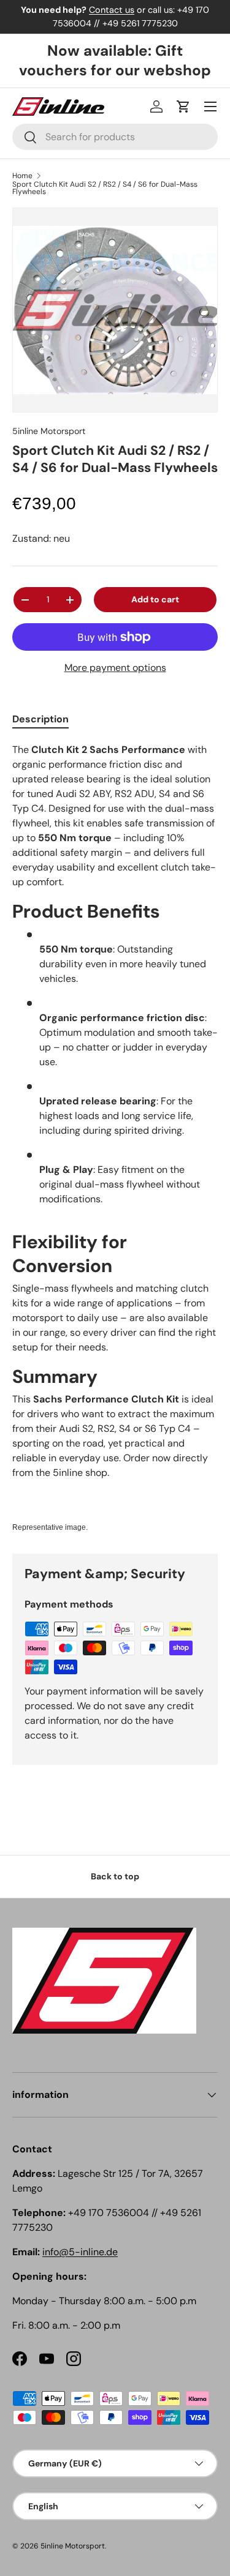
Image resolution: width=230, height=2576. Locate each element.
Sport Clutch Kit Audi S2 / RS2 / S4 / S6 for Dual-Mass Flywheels (105, 188)
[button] (183, 107)
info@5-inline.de (80, 2252)
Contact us (112, 10)
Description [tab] (40, 719)
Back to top (115, 1876)
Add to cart (155, 599)
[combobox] (115, 137)
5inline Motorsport (49, 431)
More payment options (115, 668)
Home (22, 176)
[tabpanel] (115, 1138)
